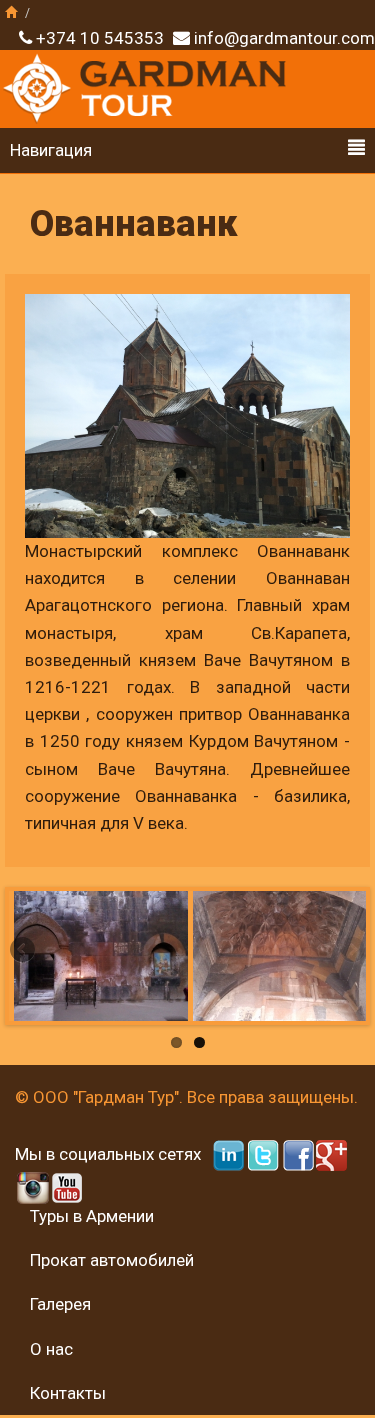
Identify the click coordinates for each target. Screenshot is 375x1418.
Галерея (60, 1304)
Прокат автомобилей (112, 1260)
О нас (51, 1349)
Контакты (68, 1393)
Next (351, 951)
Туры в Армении (92, 1216)
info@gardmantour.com (284, 38)
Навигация (51, 150)
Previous (24, 951)
